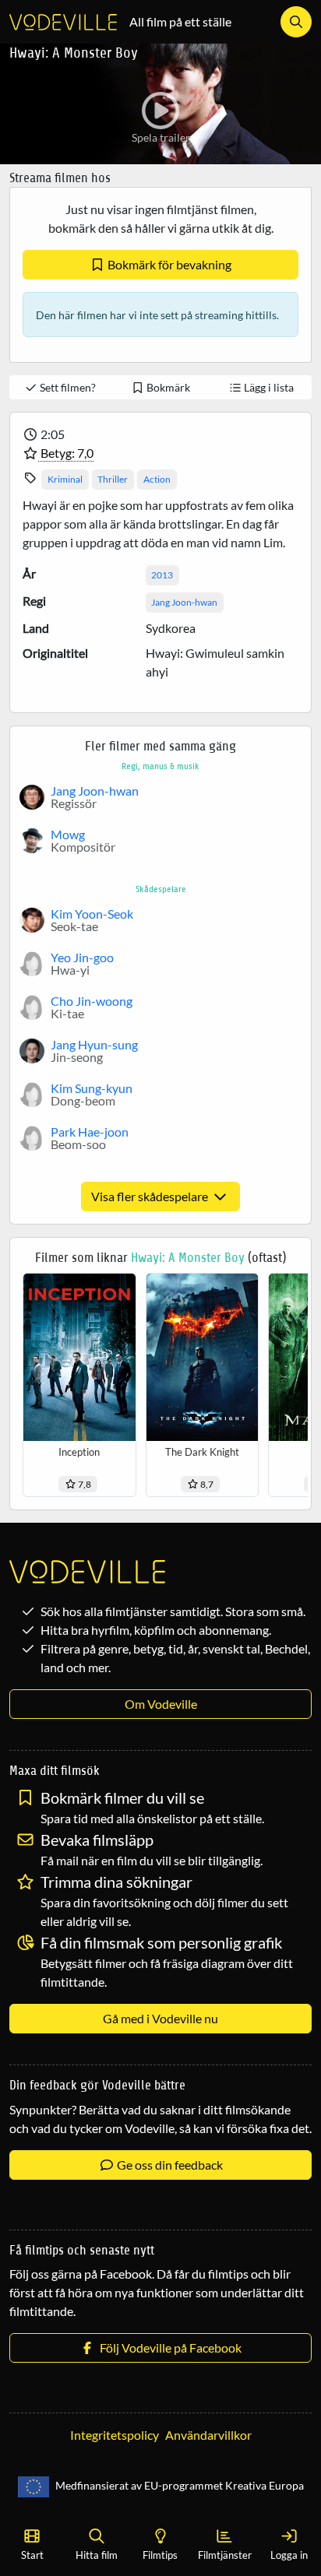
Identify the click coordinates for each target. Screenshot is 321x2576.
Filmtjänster (225, 2555)
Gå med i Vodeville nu (160, 2018)
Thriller (113, 479)
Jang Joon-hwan (184, 602)
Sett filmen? (67, 387)
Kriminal (65, 479)
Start (32, 2555)
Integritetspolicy (115, 2435)
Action (157, 479)
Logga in (289, 2555)
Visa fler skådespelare (151, 1196)
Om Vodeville (161, 1704)
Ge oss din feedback (169, 2165)
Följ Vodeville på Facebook (168, 2348)
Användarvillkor (208, 2435)
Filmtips (160, 2555)
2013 (162, 575)
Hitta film (97, 2555)
